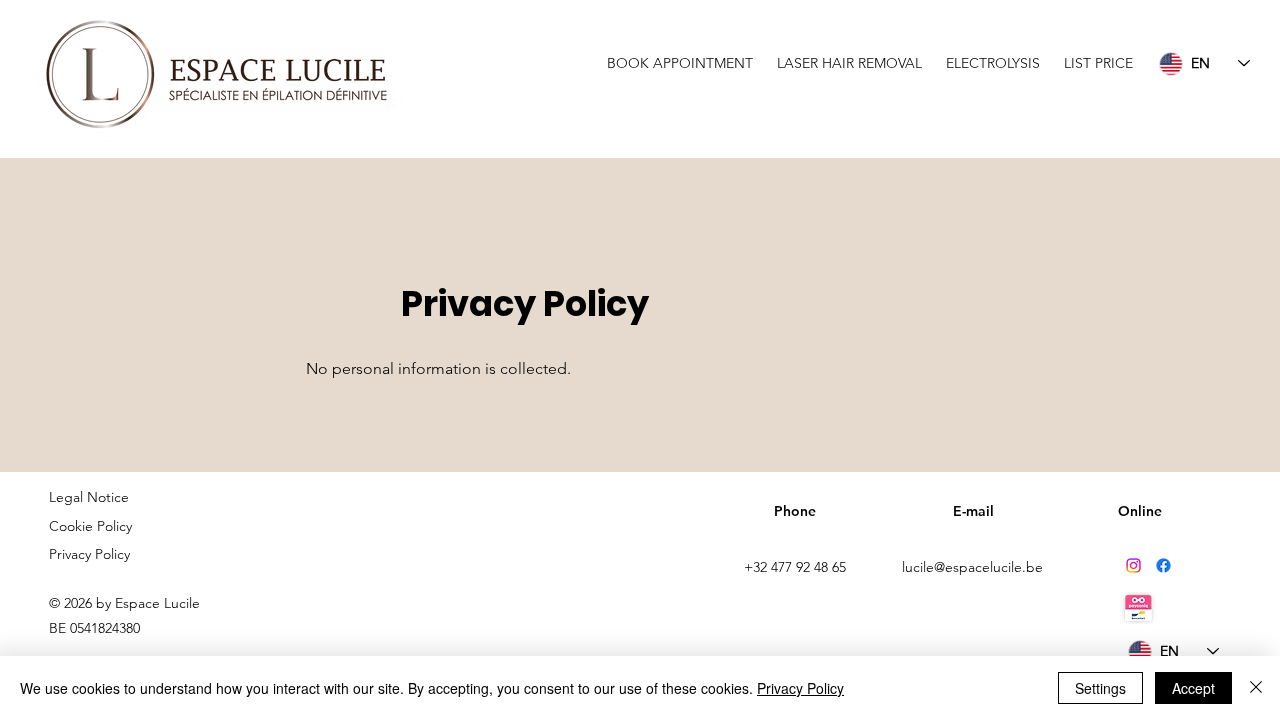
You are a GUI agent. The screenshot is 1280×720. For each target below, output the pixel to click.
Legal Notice (89, 497)
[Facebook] (1163, 565)
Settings (1100, 688)
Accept (1193, 688)
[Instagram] (1133, 565)
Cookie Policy (92, 526)
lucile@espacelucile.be (972, 567)
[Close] (1256, 688)
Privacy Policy (89, 554)
